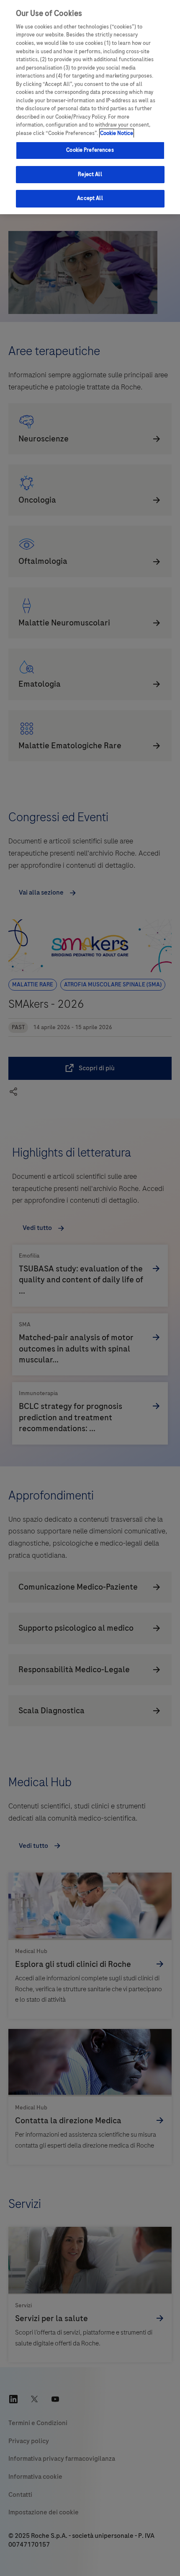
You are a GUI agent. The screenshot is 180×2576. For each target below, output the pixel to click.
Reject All (90, 174)
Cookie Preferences (90, 150)
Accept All (90, 198)
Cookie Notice (117, 133)
